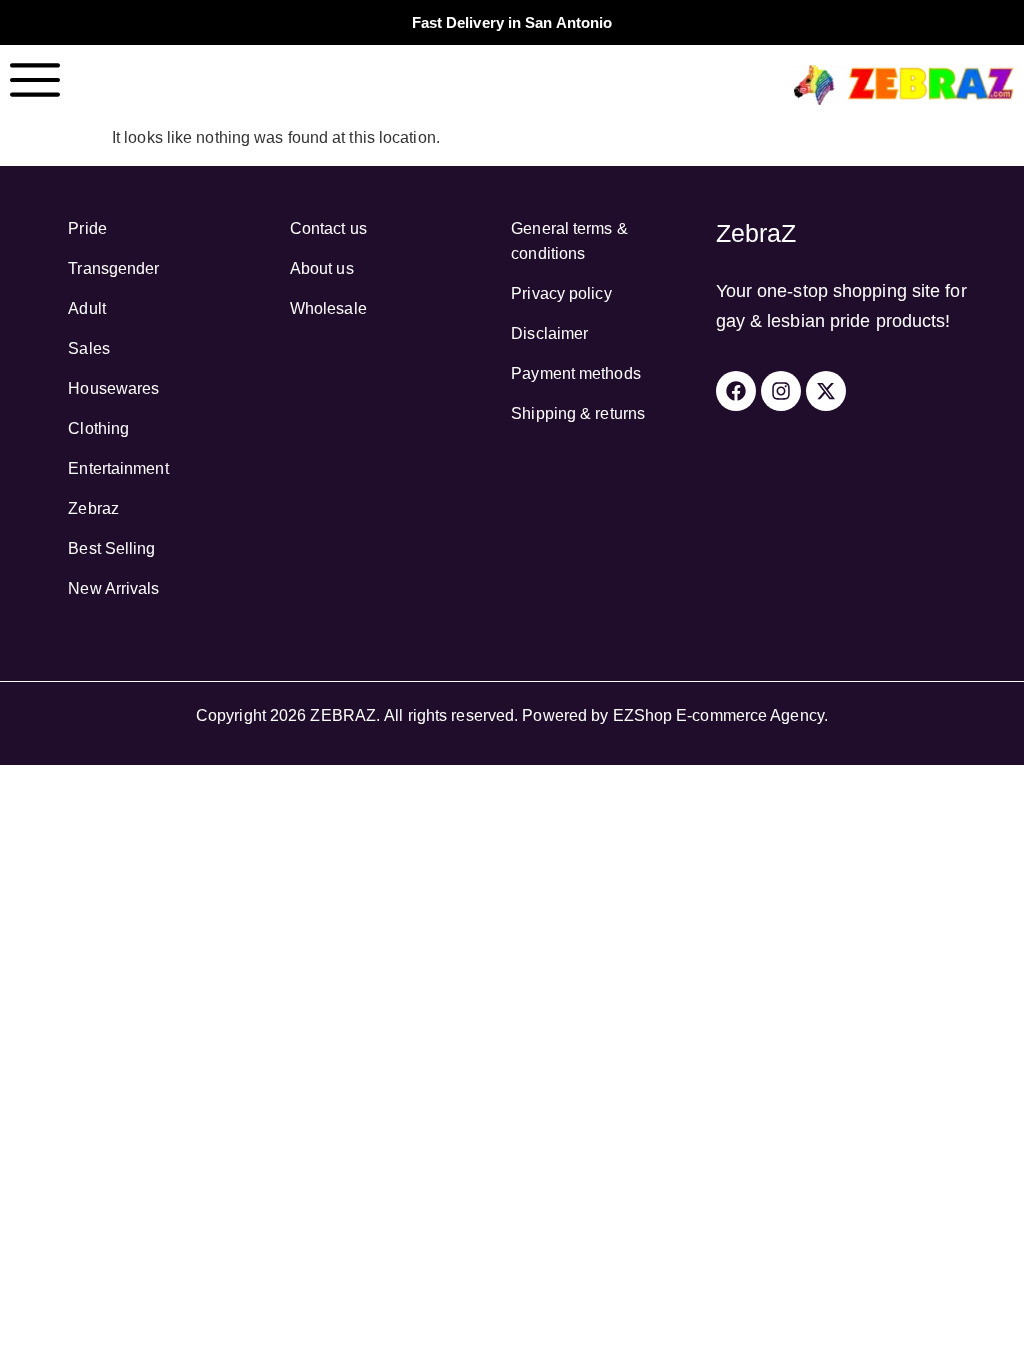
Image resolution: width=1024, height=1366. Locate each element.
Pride (87, 228)
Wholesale (328, 308)
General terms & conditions (569, 241)
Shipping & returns (578, 413)
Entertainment (118, 468)
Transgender (113, 268)
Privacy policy (561, 293)
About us (322, 268)
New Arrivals (113, 588)
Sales (89, 348)
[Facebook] (736, 391)
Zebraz (93, 508)
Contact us (328, 228)
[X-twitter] (826, 391)
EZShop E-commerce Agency (718, 715)
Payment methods (576, 373)
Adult (87, 308)
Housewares (113, 388)
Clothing (98, 428)
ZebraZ (756, 233)
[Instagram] (781, 391)
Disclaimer (549, 333)
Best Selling (111, 548)
